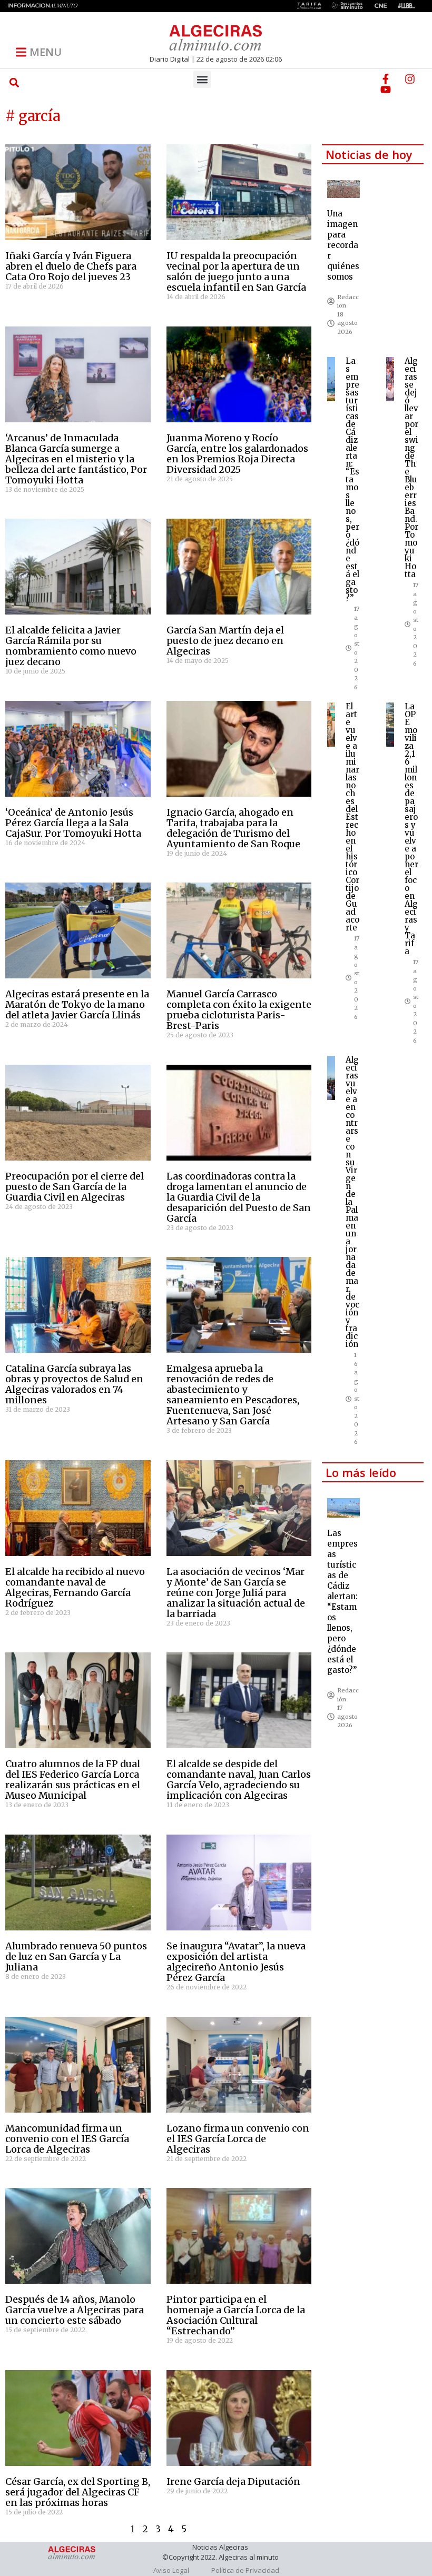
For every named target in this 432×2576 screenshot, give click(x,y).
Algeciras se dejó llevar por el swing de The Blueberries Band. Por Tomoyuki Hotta (411, 468)
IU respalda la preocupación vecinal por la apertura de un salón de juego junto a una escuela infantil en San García (236, 271)
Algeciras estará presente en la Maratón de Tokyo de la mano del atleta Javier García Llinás (77, 1004)
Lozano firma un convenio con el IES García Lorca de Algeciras (238, 2139)
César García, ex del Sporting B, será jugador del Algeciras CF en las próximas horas (78, 2492)
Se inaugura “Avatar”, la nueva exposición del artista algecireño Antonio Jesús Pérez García (236, 1962)
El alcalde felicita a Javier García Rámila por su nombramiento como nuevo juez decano (71, 646)
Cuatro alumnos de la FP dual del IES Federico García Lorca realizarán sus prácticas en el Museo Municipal (73, 1780)
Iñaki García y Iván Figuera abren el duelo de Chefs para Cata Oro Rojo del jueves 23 (71, 266)
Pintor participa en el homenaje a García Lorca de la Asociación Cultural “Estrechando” (236, 2315)
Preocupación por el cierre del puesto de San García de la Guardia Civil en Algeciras (75, 1187)
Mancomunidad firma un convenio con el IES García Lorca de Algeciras (67, 2139)
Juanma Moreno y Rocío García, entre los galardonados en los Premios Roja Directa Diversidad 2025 (237, 454)
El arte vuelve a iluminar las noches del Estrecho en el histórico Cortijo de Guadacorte (352, 817)
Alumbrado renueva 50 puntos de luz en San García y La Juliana (76, 1956)
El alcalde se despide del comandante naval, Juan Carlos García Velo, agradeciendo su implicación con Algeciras (239, 1780)
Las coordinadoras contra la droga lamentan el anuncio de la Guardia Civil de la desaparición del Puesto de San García (239, 1197)
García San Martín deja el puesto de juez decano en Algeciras (225, 641)
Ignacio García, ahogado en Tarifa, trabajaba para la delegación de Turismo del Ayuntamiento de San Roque (233, 828)
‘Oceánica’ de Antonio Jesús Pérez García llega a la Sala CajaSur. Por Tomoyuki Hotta (73, 823)
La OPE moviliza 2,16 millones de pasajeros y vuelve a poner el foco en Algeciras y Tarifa (411, 829)
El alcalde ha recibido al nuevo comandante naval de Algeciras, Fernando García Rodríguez (75, 1587)
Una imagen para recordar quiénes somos (343, 245)
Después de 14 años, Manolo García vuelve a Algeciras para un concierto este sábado (75, 2310)
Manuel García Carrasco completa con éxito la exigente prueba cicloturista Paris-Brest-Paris (239, 1010)
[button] (14, 82)
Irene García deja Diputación (233, 2481)
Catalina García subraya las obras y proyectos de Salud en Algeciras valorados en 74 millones (74, 1384)
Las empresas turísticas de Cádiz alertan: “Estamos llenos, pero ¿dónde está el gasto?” (352, 479)
